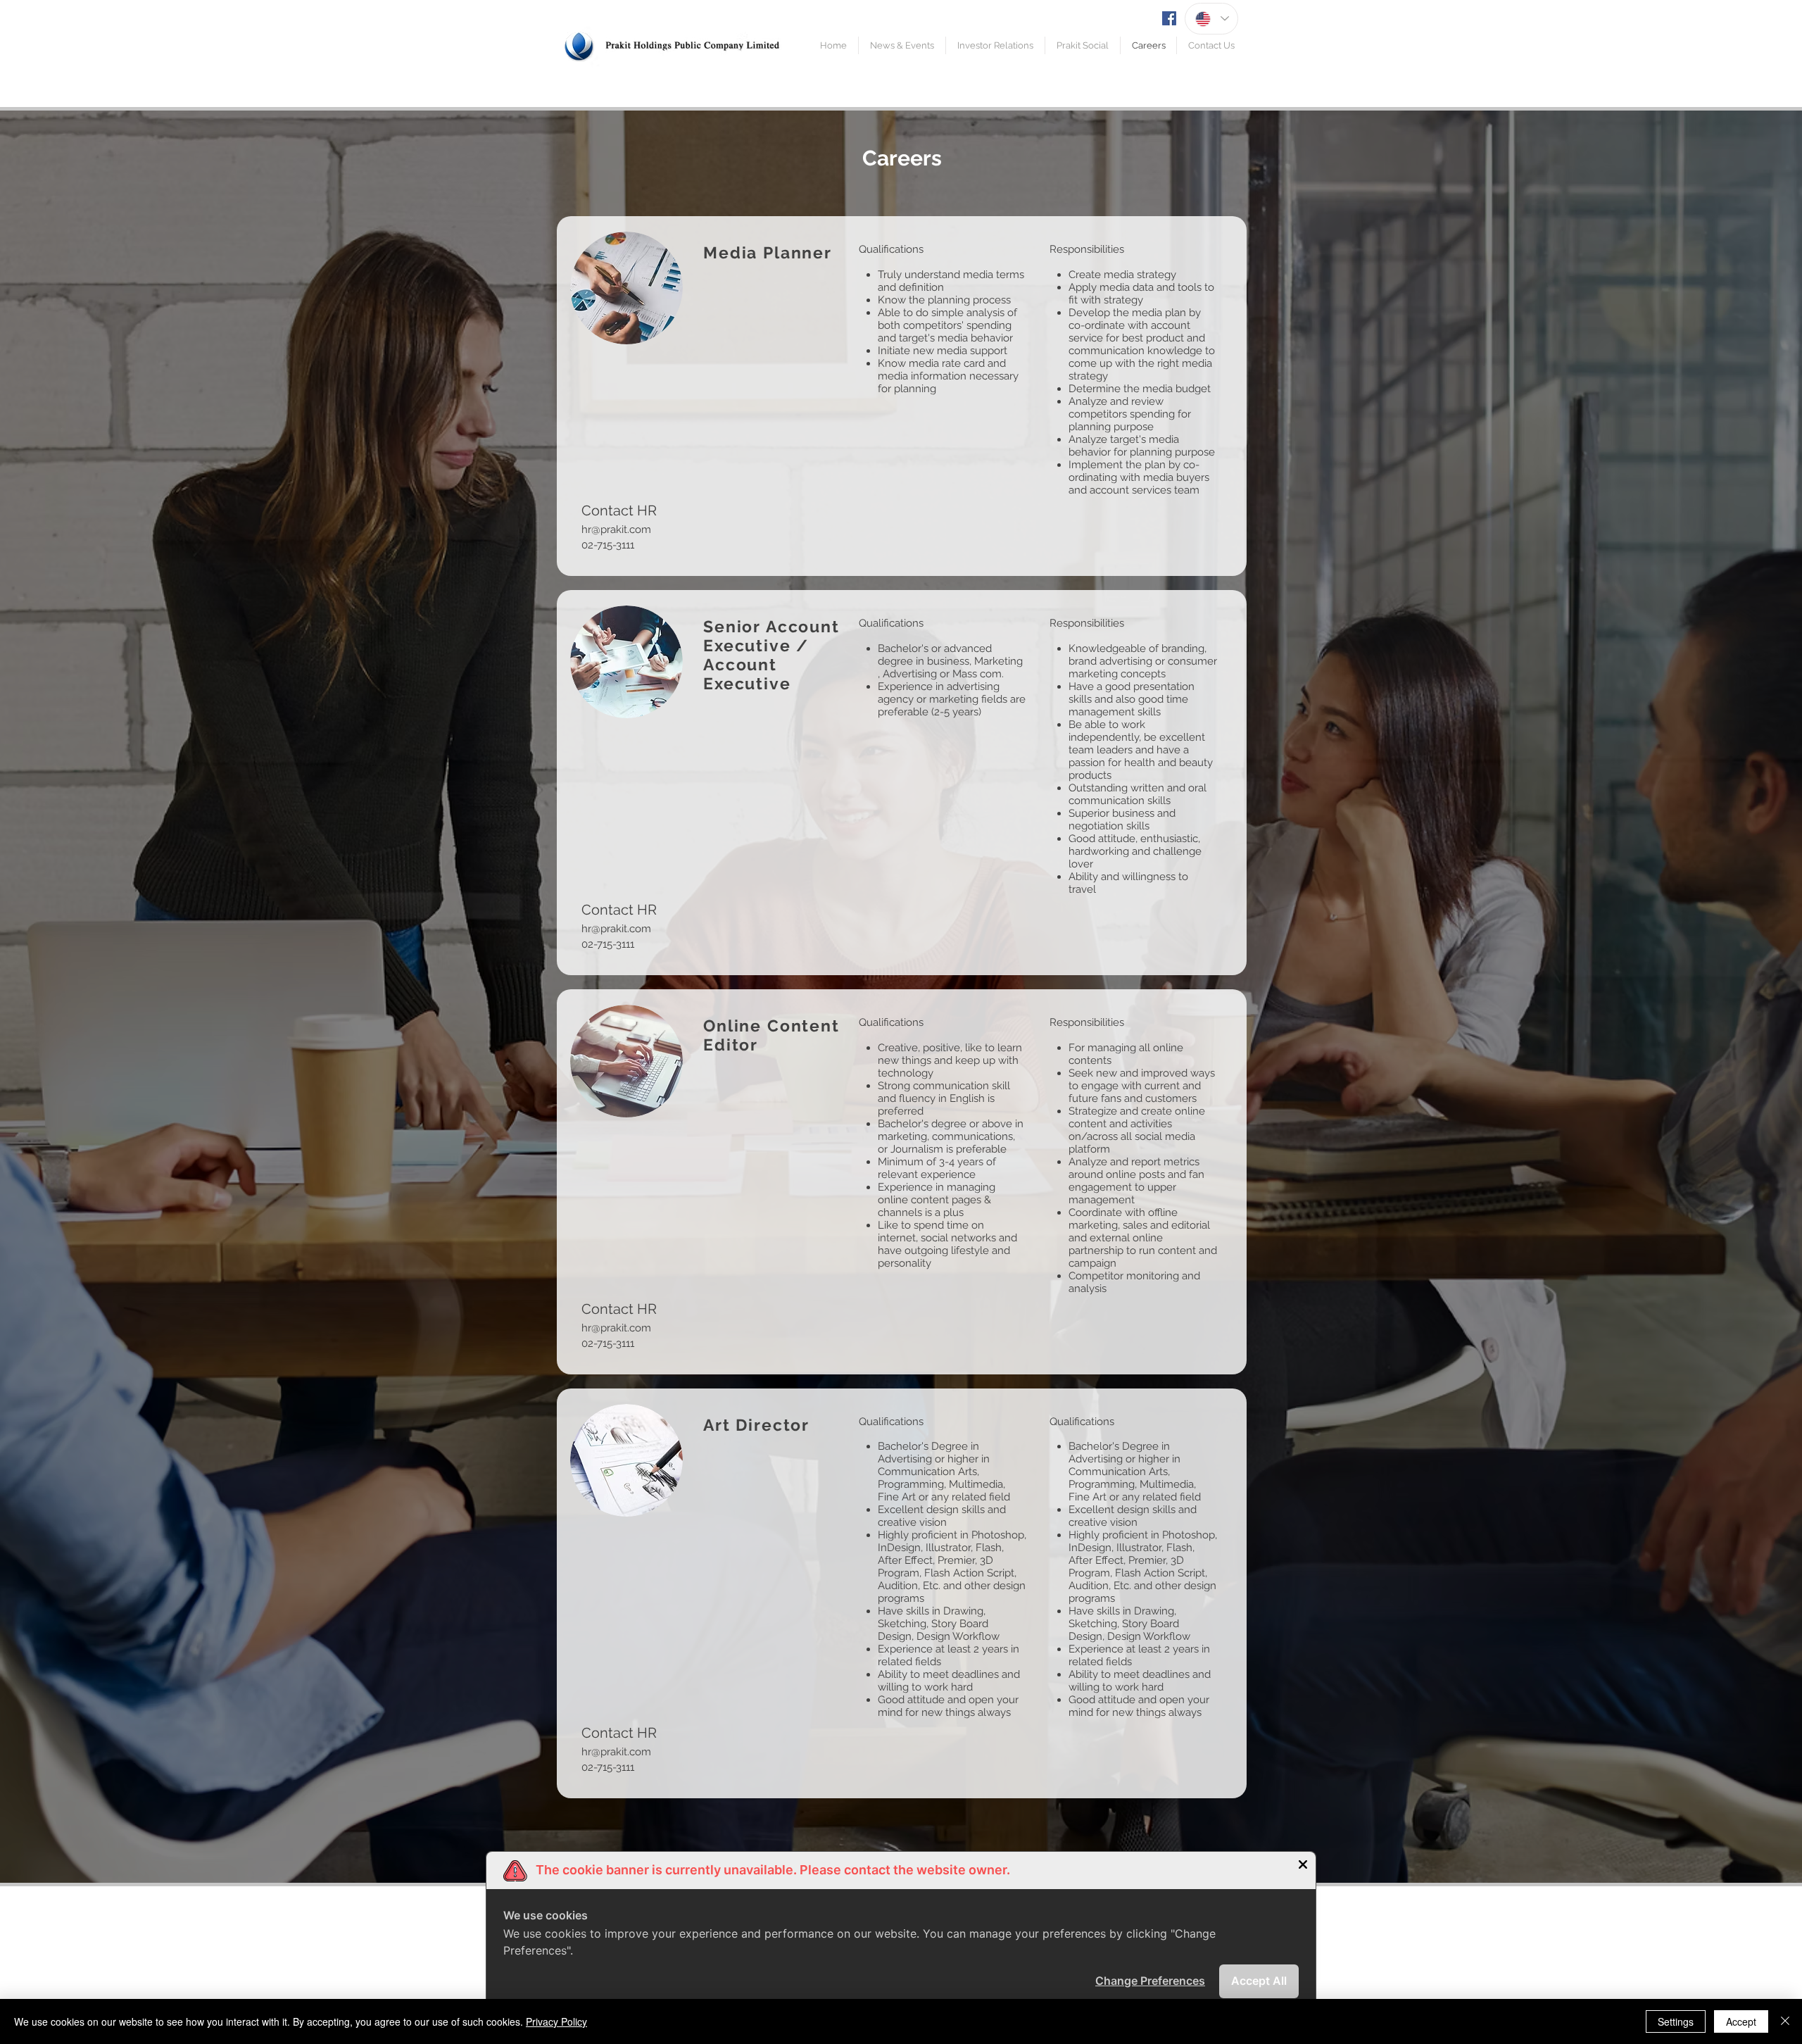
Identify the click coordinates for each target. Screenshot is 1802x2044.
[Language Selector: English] (1211, 19)
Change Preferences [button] (1150, 1981)
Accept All (1259, 1981)
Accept (1741, 2021)
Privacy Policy (556, 2021)
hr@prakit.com (616, 529)
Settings (1676, 2021)
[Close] (1785, 2021)
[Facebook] (1169, 18)
